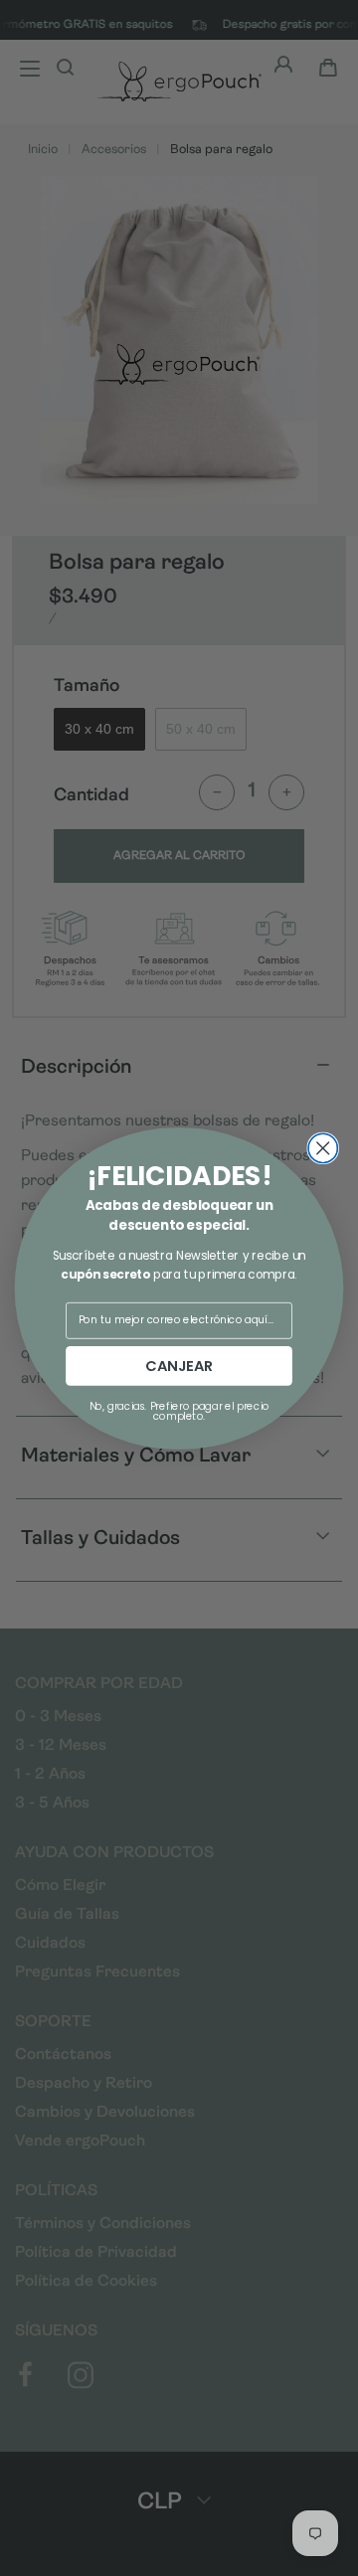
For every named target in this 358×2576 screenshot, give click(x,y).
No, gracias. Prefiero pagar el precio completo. (179, 1410)
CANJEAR (179, 1366)
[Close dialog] (323, 1148)
